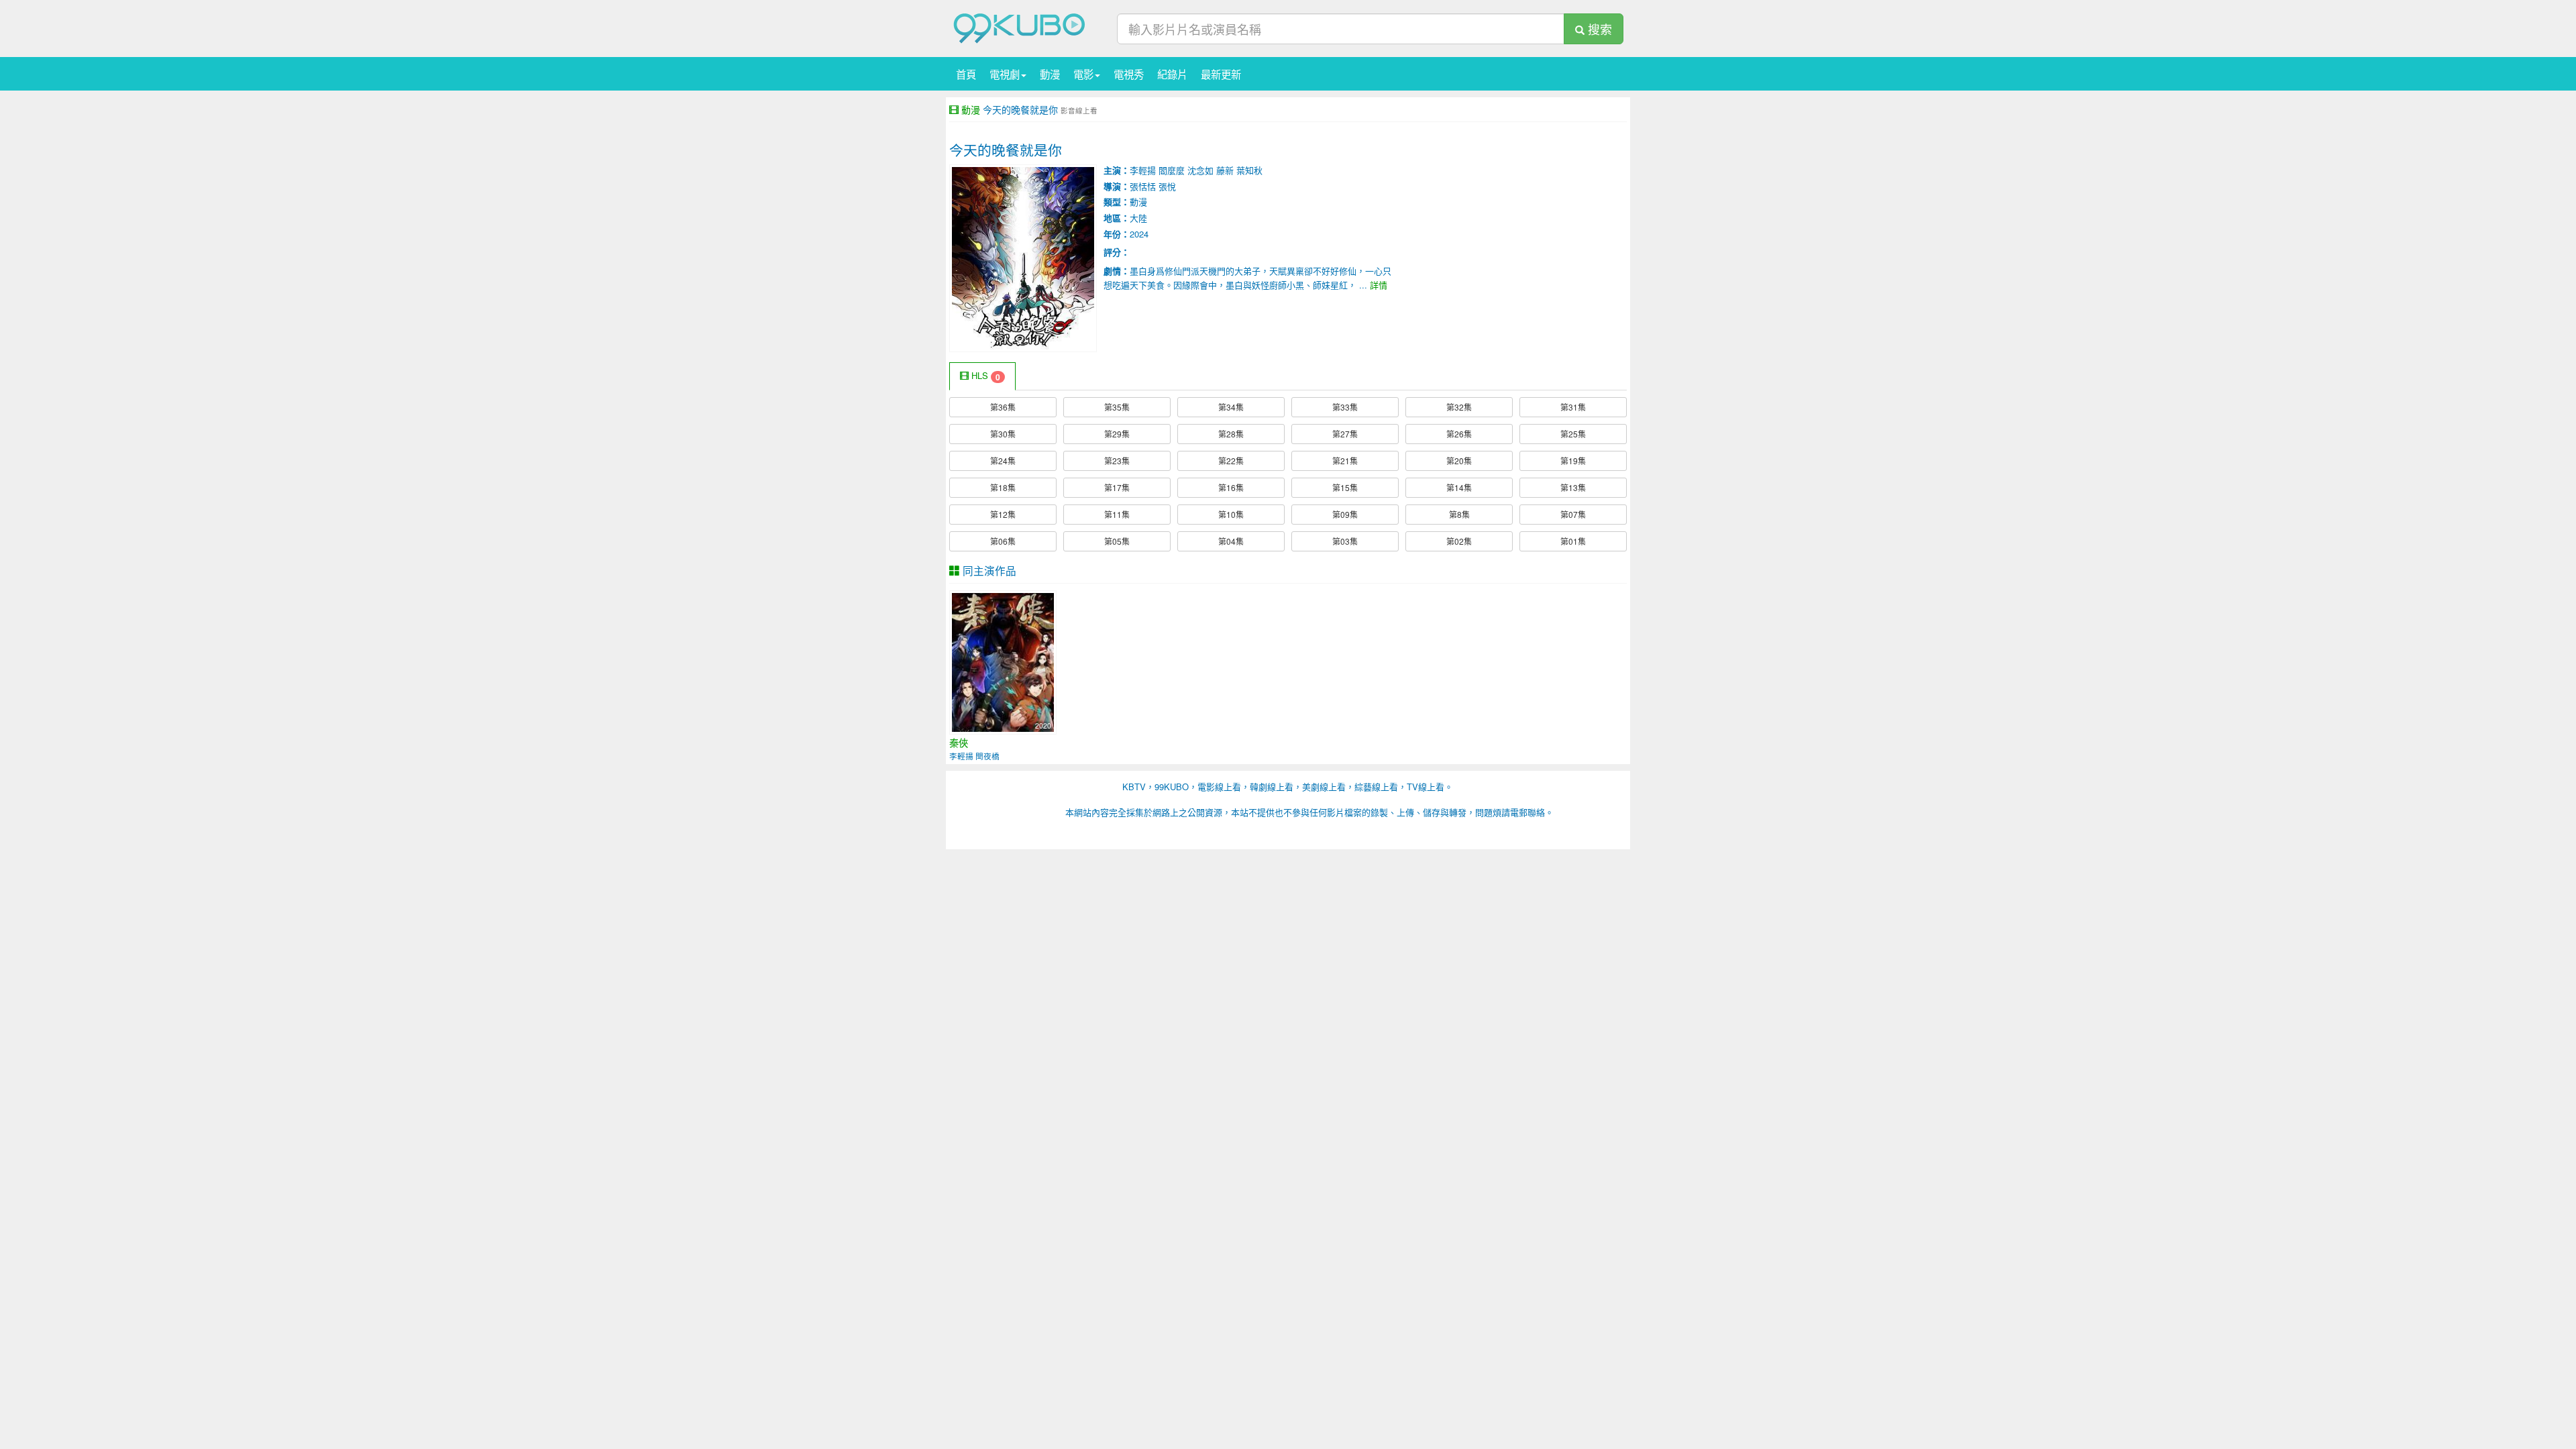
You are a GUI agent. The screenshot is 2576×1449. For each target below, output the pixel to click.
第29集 (1117, 434)
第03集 (1345, 541)
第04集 (1231, 541)
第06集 (1003, 541)
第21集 (1345, 461)
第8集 (1459, 514)
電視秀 (1129, 74)
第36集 (1003, 407)
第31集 (1573, 407)
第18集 (1003, 487)
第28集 (1231, 434)
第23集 (1117, 461)
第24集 (1003, 461)
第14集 (1459, 487)
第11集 (1117, 514)
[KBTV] (1020, 27)
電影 (1083, 74)
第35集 (1117, 407)
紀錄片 (1172, 74)
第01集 (1573, 541)
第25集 (1573, 434)
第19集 (1573, 461)
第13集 (1573, 487)
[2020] (1003, 661)
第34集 (1231, 407)
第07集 (1573, 514)
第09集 (1345, 514)
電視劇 (1005, 74)
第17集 (1117, 487)
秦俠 (959, 743)
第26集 (1459, 434)
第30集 (1003, 434)
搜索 (1598, 29)
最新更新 (1221, 74)
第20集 (1459, 461)
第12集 (1003, 514)
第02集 (1459, 541)
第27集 (1345, 434)
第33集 (1345, 407)
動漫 (1050, 74)
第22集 (1231, 461)
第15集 (1345, 487)
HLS (984, 376)
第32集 (1459, 407)
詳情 (1379, 285)
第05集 (1117, 541)
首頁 (966, 74)
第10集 (1231, 514)
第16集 (1231, 487)
